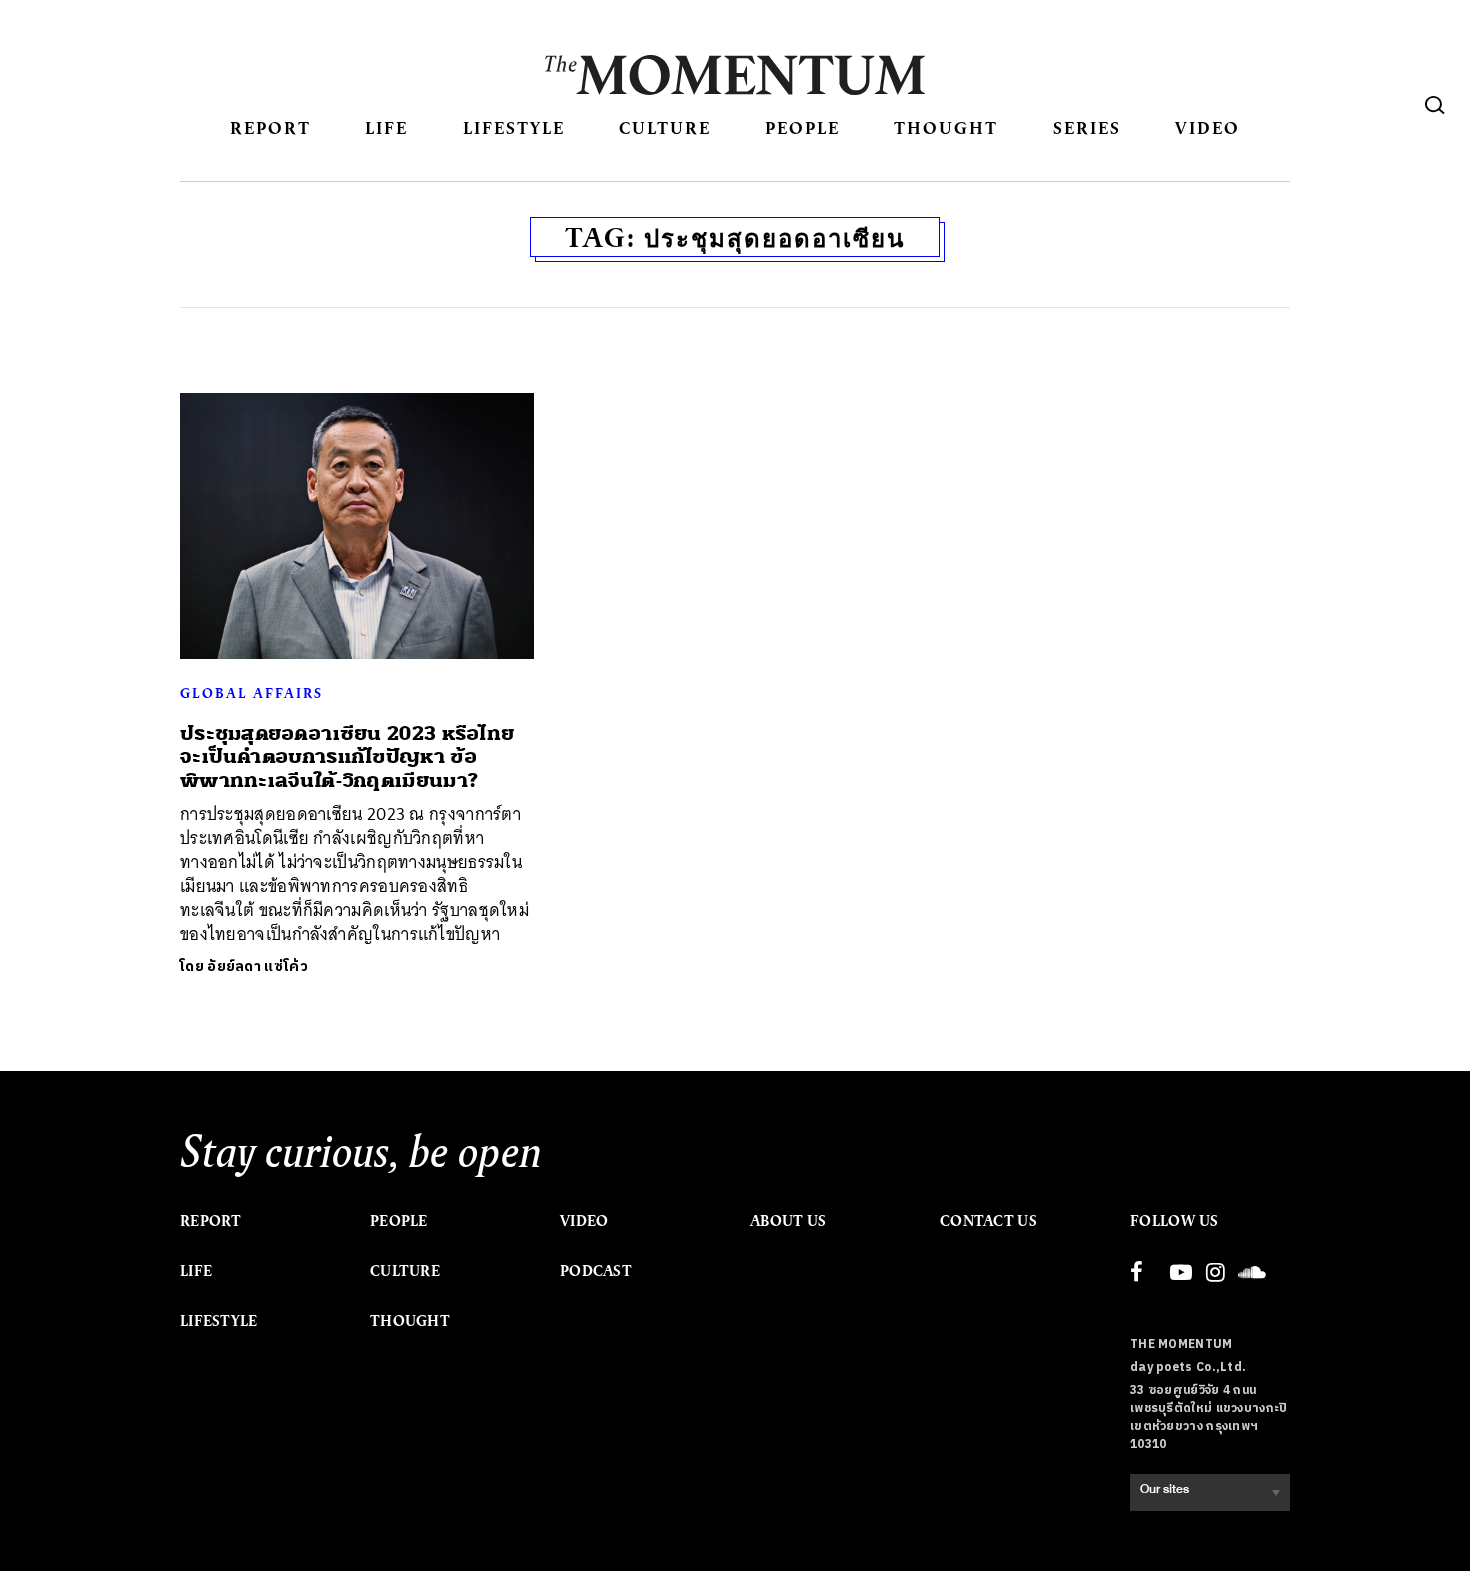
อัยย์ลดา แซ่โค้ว (257, 966)
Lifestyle (514, 127)
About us (788, 1221)
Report (270, 127)
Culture (665, 127)
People (802, 127)
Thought (946, 127)
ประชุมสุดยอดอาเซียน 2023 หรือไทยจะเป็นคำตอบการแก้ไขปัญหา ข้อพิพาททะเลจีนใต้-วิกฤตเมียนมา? (347, 757)
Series (1087, 127)
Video (1207, 127)
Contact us (988, 1221)
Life (386, 127)
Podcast (596, 1271)
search (1435, 105)
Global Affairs (251, 693)
